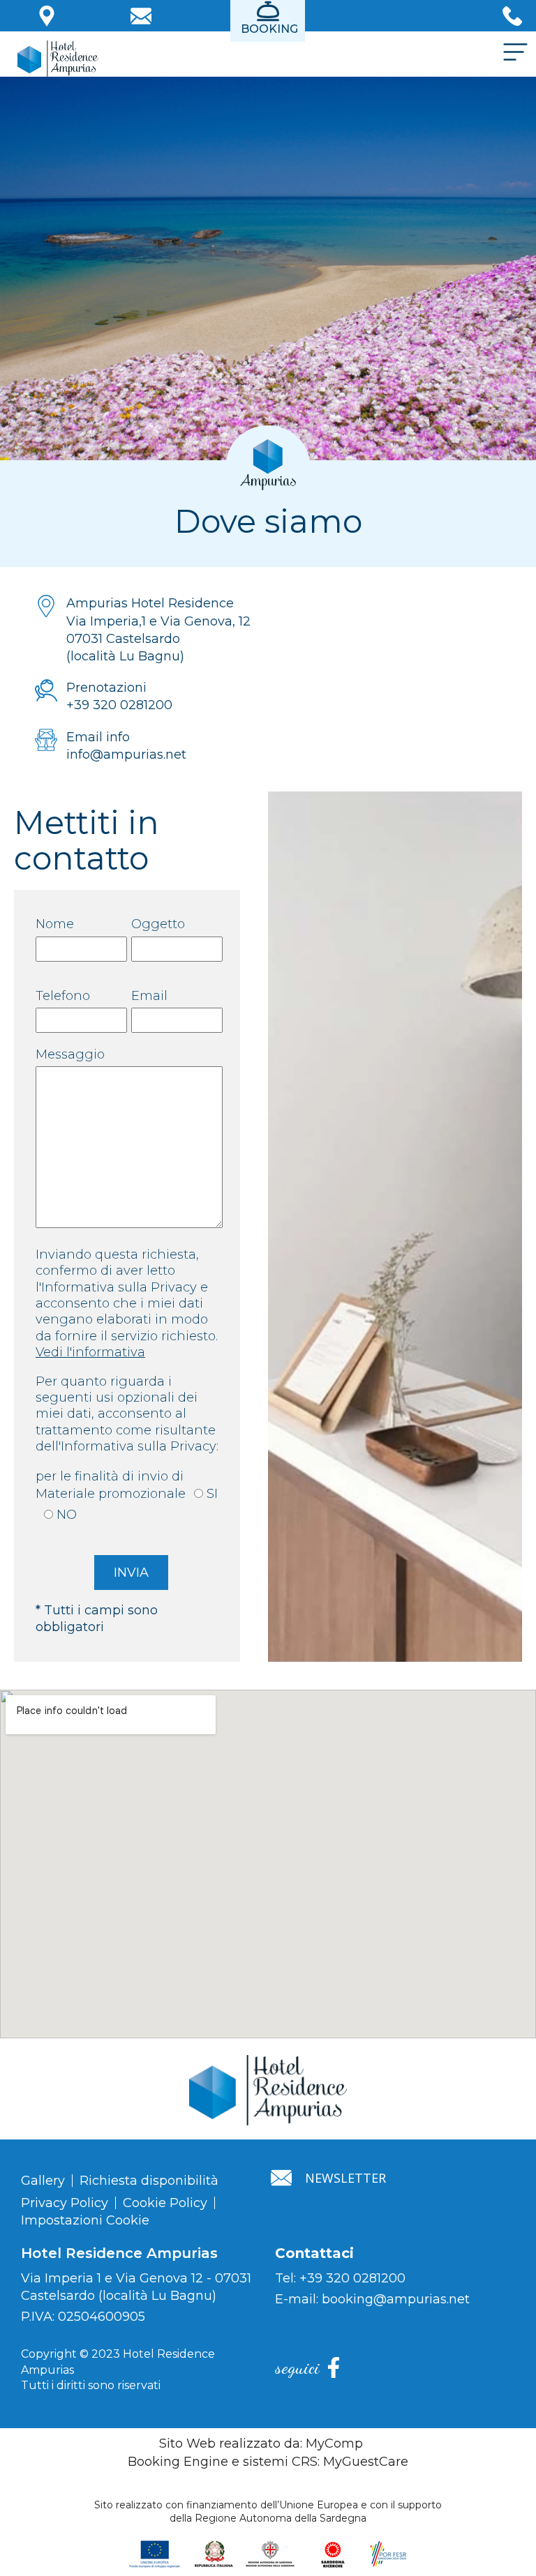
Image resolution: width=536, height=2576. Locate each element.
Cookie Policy (165, 2203)
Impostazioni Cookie (85, 2220)
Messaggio (70, 1054)
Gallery (43, 2181)
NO (67, 1515)
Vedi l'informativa (90, 1352)
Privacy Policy (65, 2203)
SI (212, 1494)
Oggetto (158, 924)
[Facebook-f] (334, 2367)
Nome (55, 924)
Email (149, 996)
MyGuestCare (366, 2462)
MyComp (334, 2444)
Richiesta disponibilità (149, 2181)
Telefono (63, 996)
